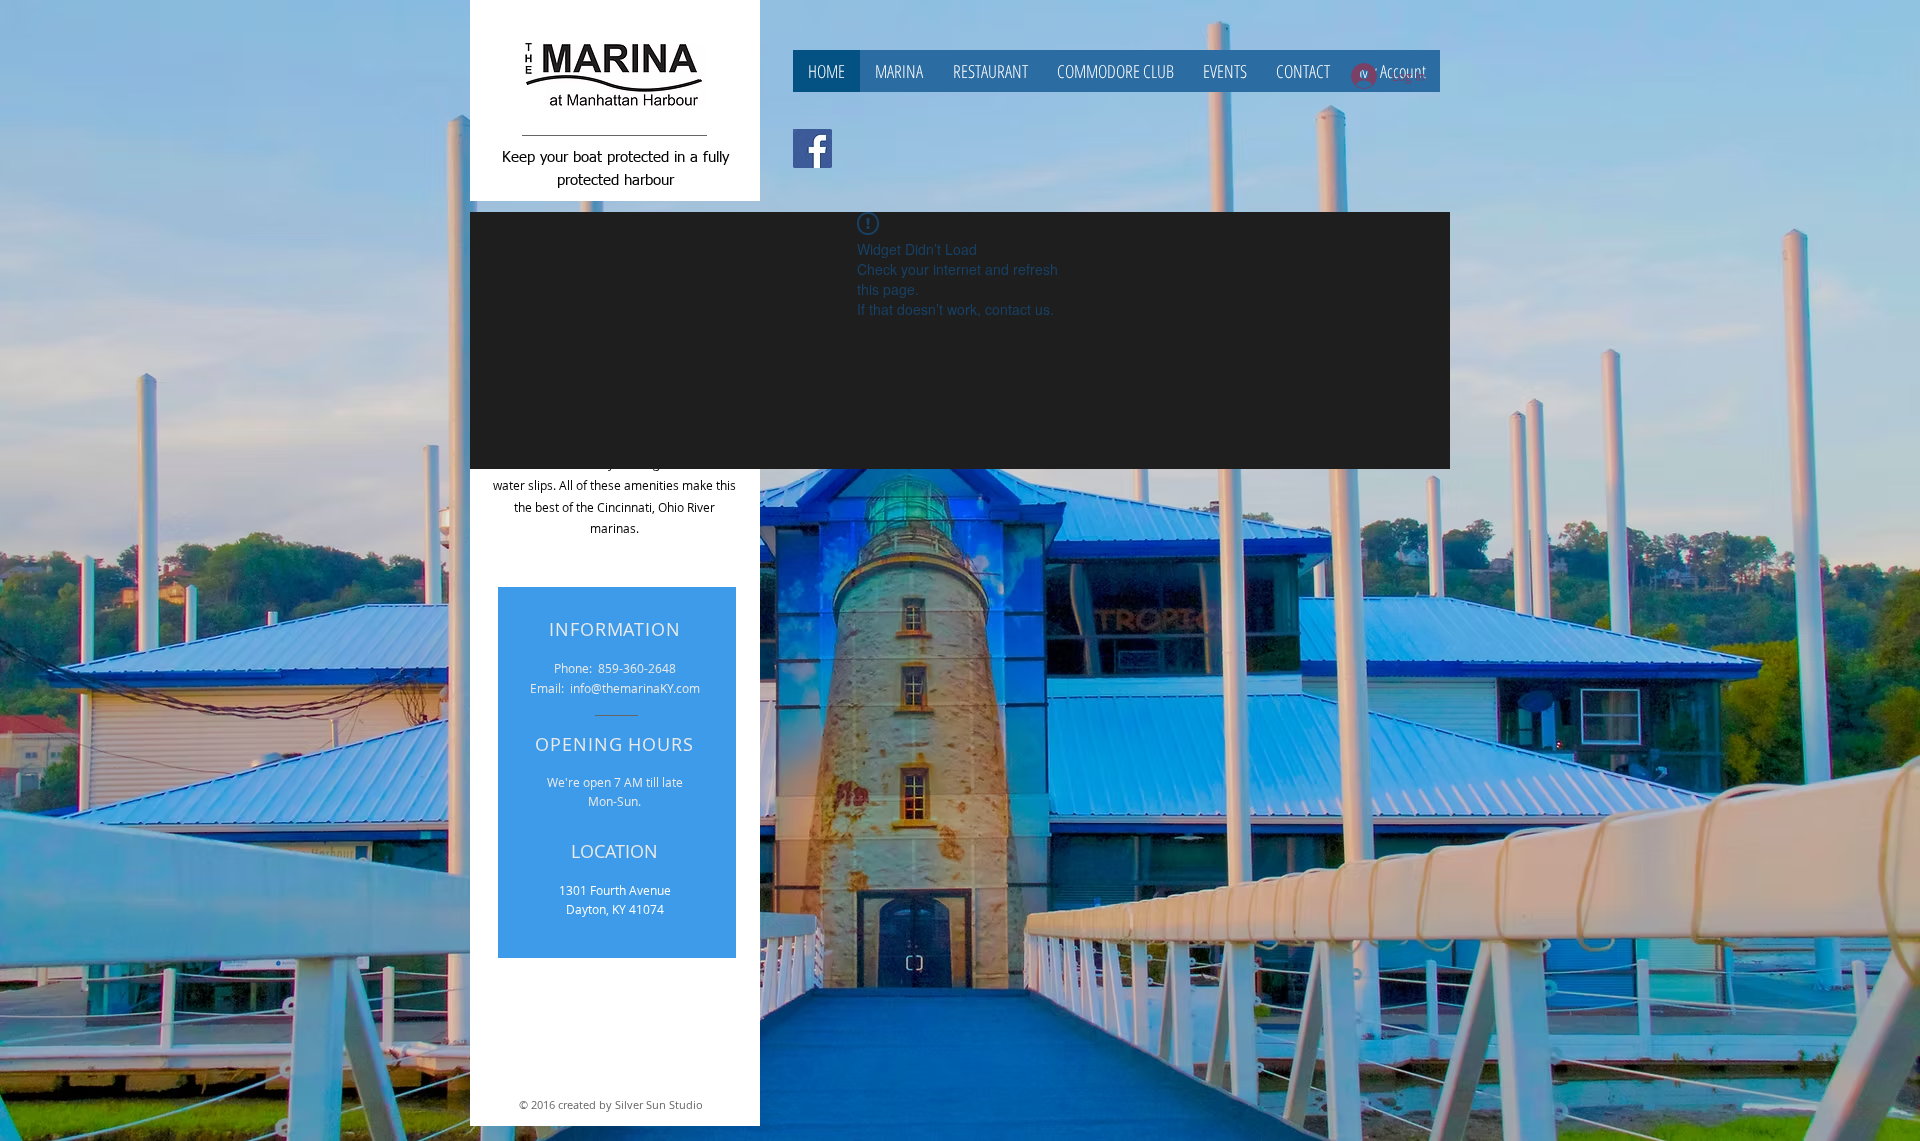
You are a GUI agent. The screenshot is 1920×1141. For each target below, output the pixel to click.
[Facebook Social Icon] (812, 148)
